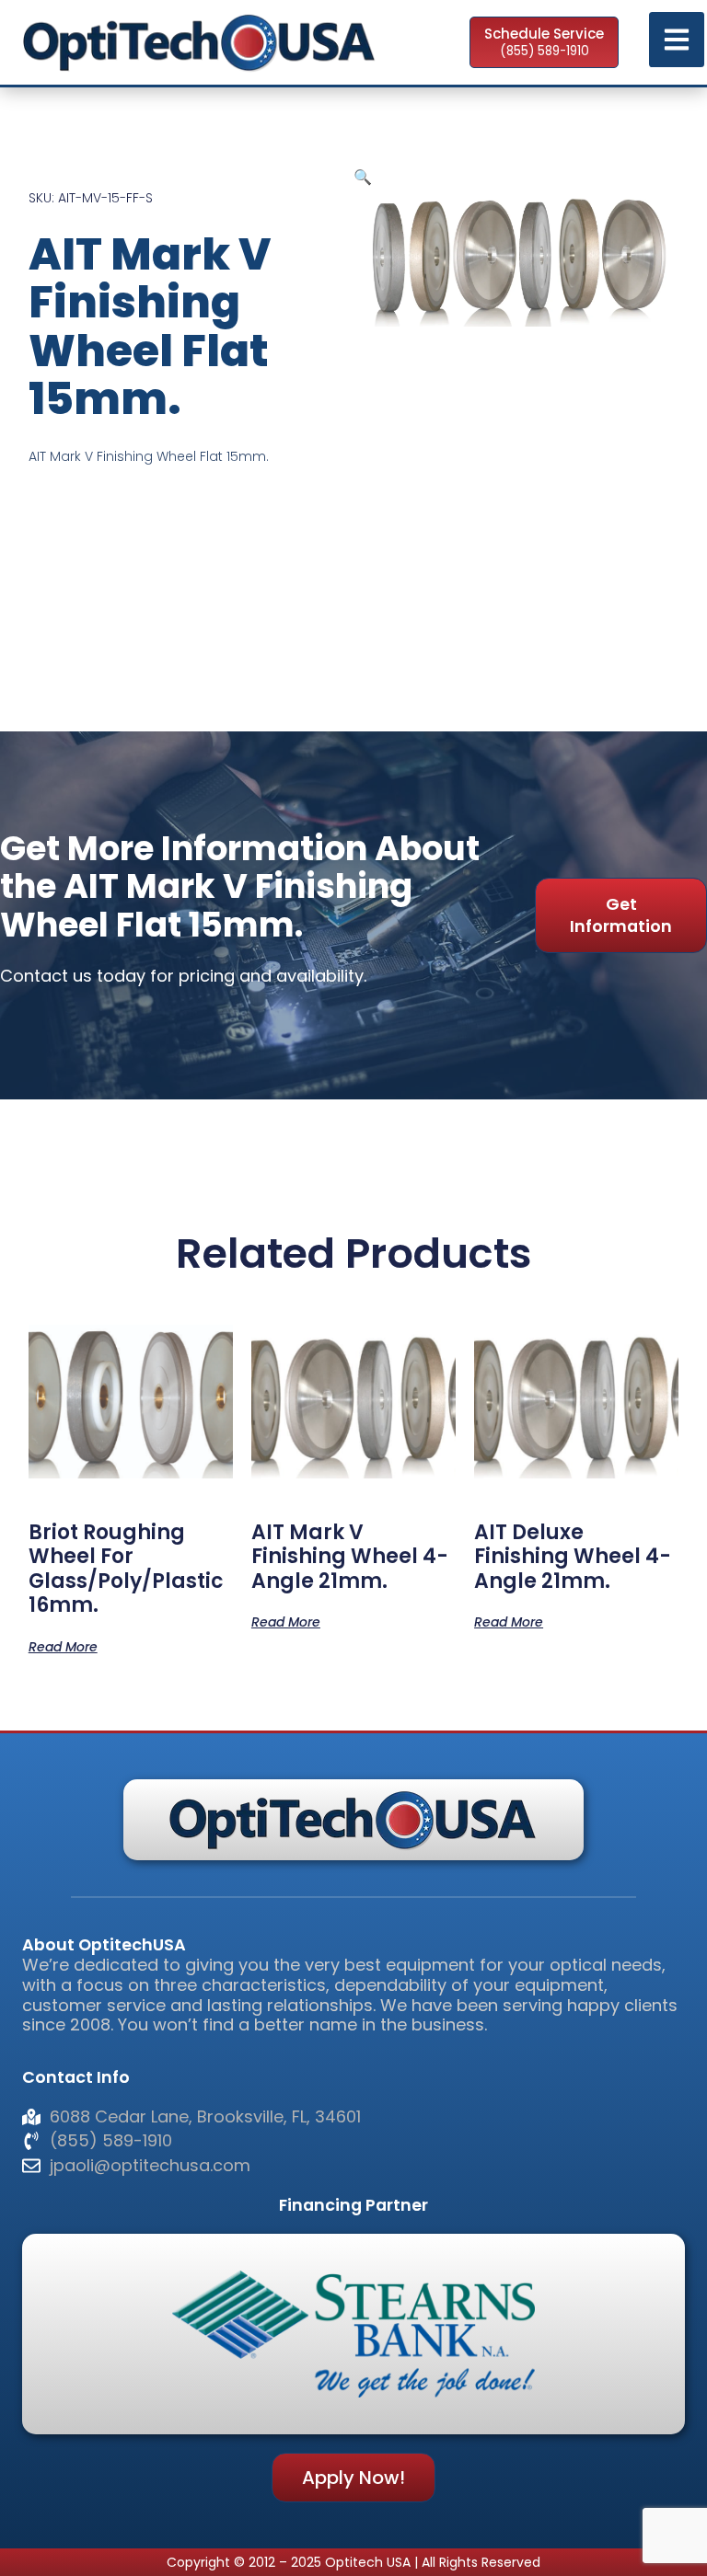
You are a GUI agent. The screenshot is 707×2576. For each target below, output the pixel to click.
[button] (363, 177)
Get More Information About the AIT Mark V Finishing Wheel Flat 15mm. (240, 887)
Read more (63, 1645)
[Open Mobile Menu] (677, 40)
